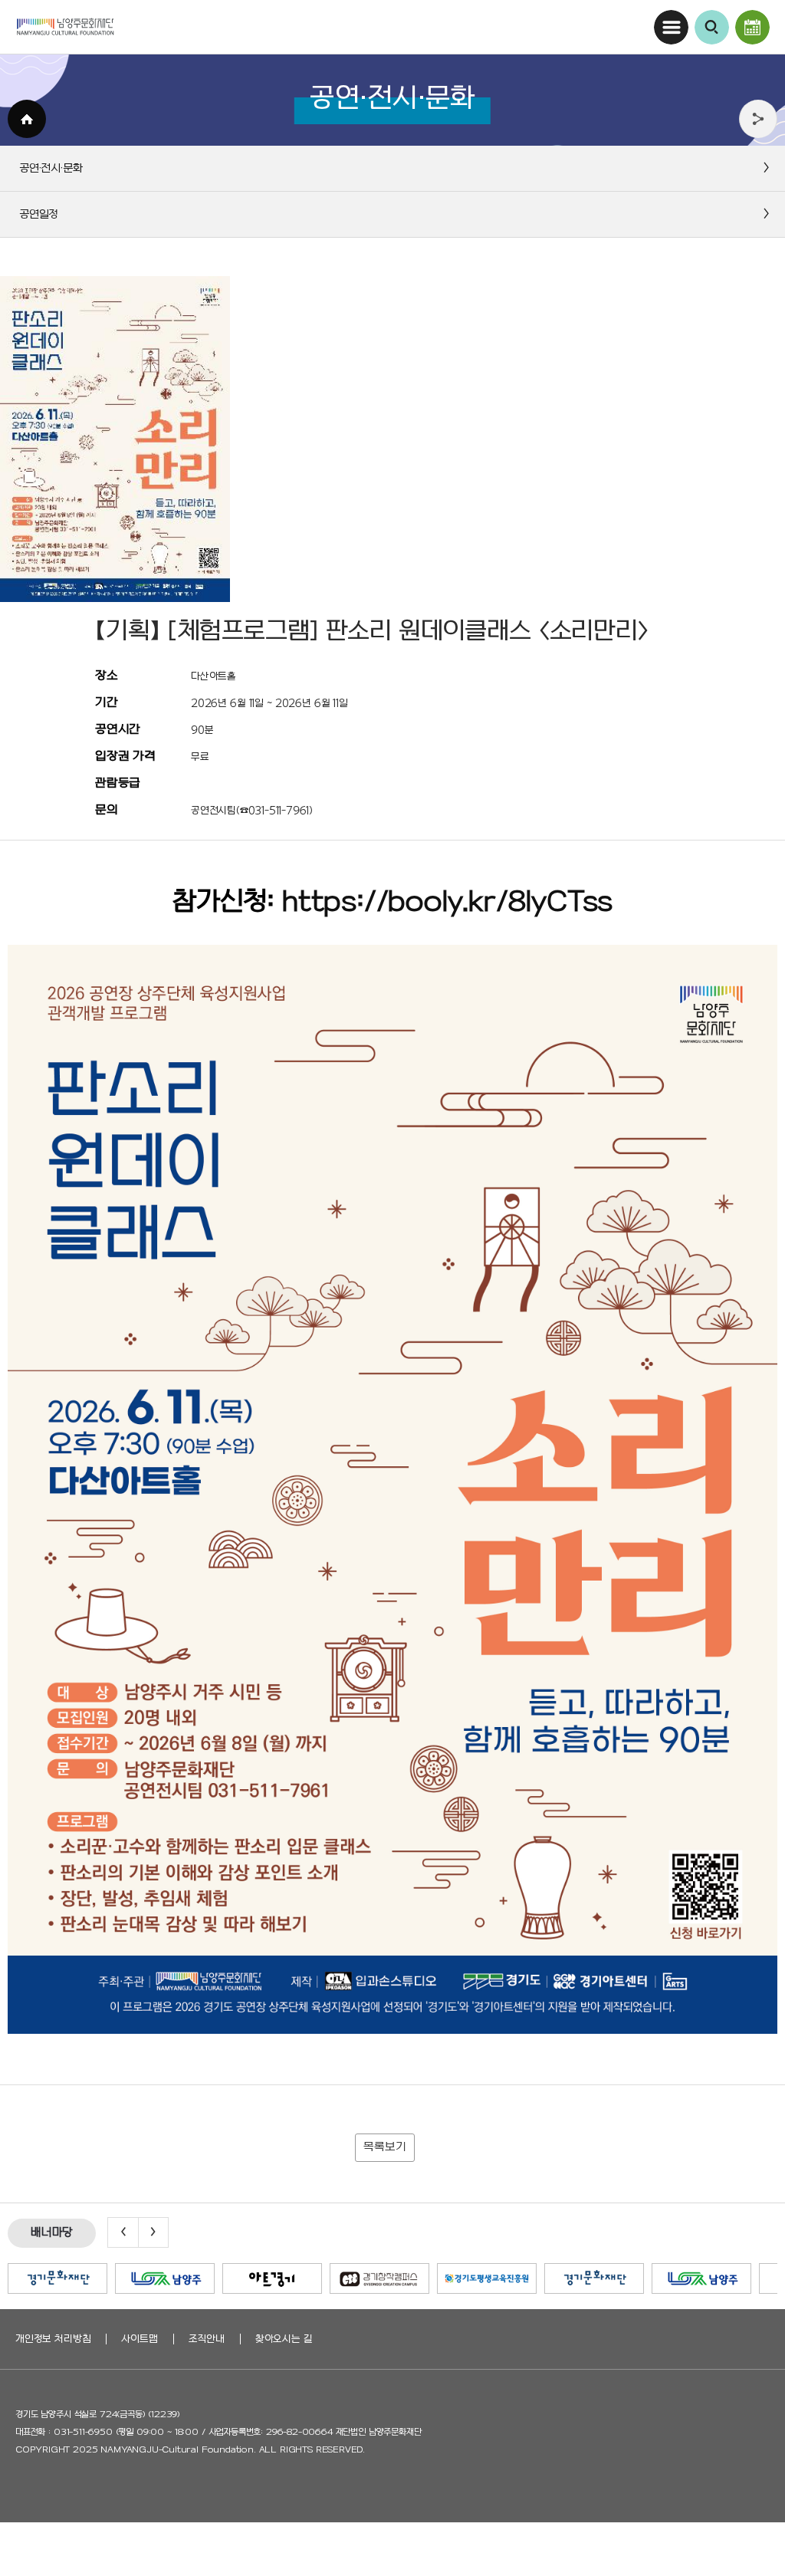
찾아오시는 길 (284, 2339)
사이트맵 (139, 2339)
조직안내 (207, 2339)
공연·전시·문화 (752, 27)
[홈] (27, 119)
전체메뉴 (671, 27)
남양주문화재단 (65, 27)
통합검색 (712, 27)
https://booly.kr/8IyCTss (447, 903)
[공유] (758, 119)
